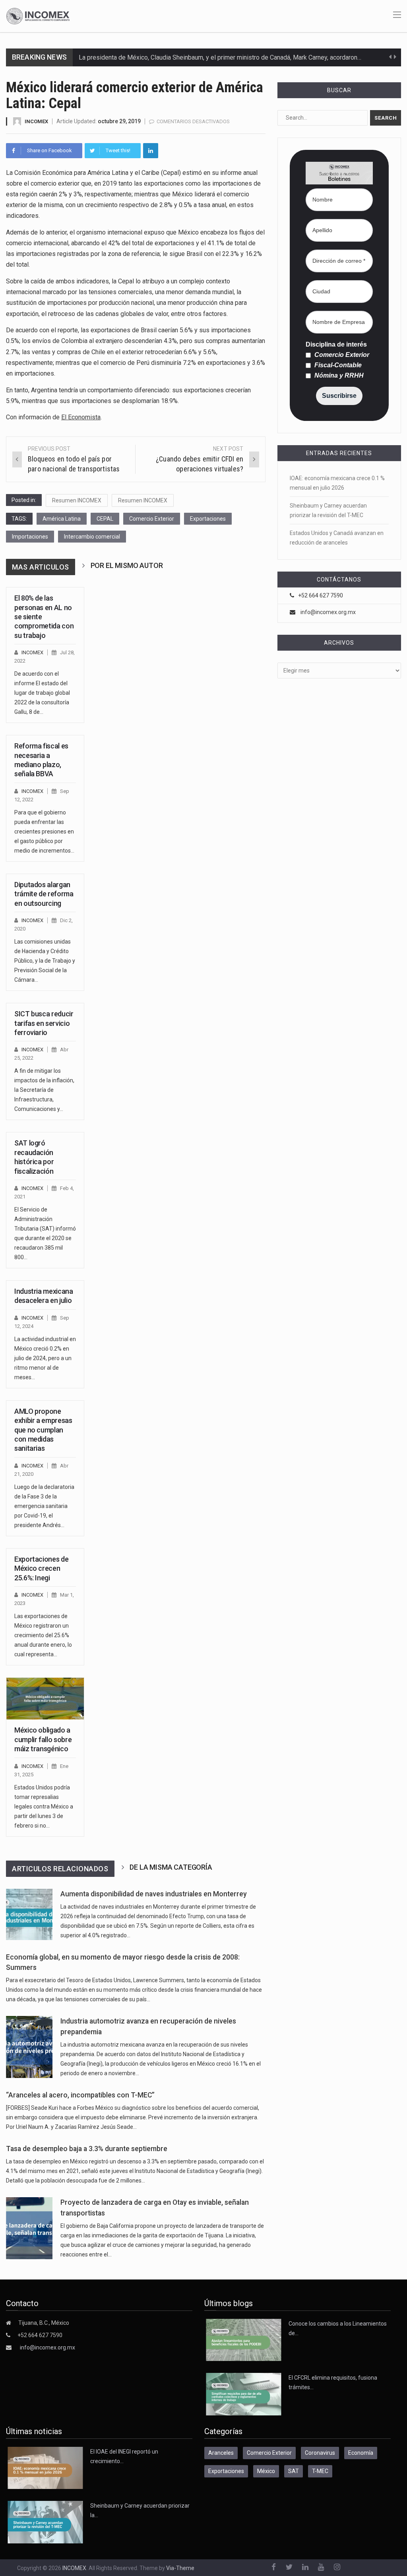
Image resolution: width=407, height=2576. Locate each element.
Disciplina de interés (336, 345)
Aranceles (221, 2453)
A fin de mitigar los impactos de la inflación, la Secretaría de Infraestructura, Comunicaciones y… (44, 1090)
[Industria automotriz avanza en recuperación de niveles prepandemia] (29, 2047)
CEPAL (105, 519)
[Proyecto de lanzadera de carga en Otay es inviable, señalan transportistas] (29, 2228)
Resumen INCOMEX (77, 500)
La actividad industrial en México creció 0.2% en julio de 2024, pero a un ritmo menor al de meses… (45, 1358)
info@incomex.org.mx (328, 612)
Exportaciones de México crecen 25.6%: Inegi (41, 1568)
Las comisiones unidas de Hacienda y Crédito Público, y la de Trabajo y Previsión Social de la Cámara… (45, 961)
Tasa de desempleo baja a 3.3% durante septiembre (87, 2149)
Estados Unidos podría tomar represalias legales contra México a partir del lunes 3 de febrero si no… (44, 1806)
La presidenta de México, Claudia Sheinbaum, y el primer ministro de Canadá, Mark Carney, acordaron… (220, 57)
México (266, 2471)
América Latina (62, 519)
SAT (294, 2471)
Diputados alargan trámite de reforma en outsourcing (44, 894)
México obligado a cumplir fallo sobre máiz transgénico (43, 1739)
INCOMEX (36, 121)
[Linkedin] (151, 151)
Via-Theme (180, 2568)
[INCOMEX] (38, 16)
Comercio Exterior (152, 519)
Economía (361, 2453)
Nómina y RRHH (338, 376)
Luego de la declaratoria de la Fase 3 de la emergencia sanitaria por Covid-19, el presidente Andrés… (44, 1506)
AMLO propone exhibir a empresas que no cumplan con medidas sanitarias (43, 1430)
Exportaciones (208, 519)
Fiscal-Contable (337, 365)
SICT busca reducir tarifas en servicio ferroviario (44, 1023)
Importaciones (30, 537)
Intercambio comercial (92, 537)
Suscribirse (339, 396)
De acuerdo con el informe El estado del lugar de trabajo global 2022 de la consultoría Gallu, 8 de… (42, 693)
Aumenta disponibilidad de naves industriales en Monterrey (154, 1894)
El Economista (81, 417)
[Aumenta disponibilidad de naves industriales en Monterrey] (29, 1914)
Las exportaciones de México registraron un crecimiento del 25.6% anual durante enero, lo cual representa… (43, 1635)
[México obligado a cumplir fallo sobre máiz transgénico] (45, 1699)
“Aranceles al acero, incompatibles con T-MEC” (80, 2095)
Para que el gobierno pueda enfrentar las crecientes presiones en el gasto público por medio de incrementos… (44, 832)
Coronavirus (320, 2453)
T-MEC (320, 2471)
